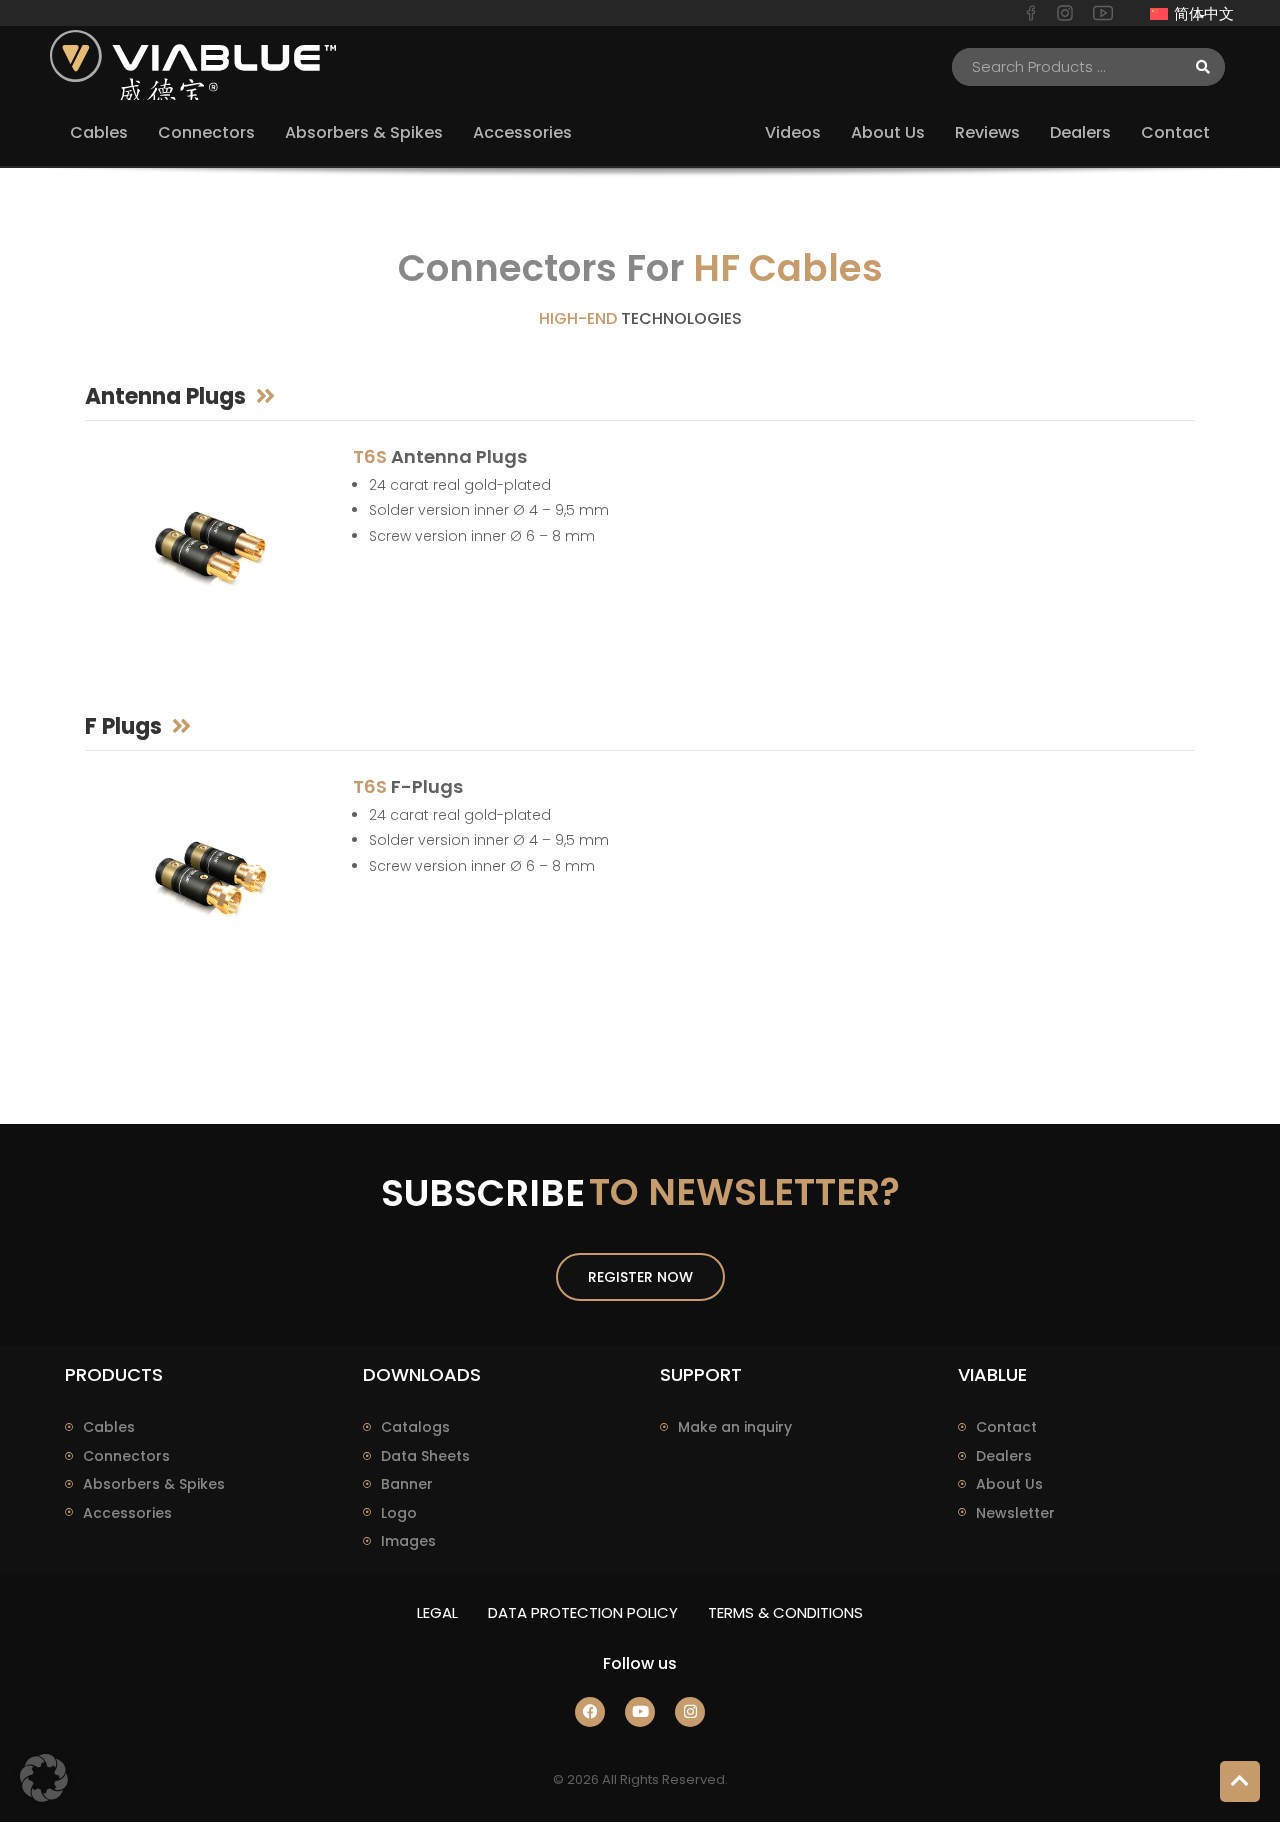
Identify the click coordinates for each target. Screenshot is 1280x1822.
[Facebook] (590, 1712)
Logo (399, 1513)
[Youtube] (640, 1712)
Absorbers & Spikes (154, 1484)
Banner (407, 1484)
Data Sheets (425, 1456)
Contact (1006, 1427)
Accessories (127, 1513)
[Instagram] (690, 1712)
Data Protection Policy (583, 1612)
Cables (109, 1427)
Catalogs (415, 1427)
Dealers (1004, 1456)
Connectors (126, 1456)
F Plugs (123, 726)
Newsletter (1015, 1513)
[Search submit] (1203, 67)
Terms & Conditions (785, 1612)
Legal (437, 1612)
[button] (44, 1778)
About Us (1009, 1484)
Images (408, 1541)
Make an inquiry (735, 1427)
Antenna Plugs (165, 396)
